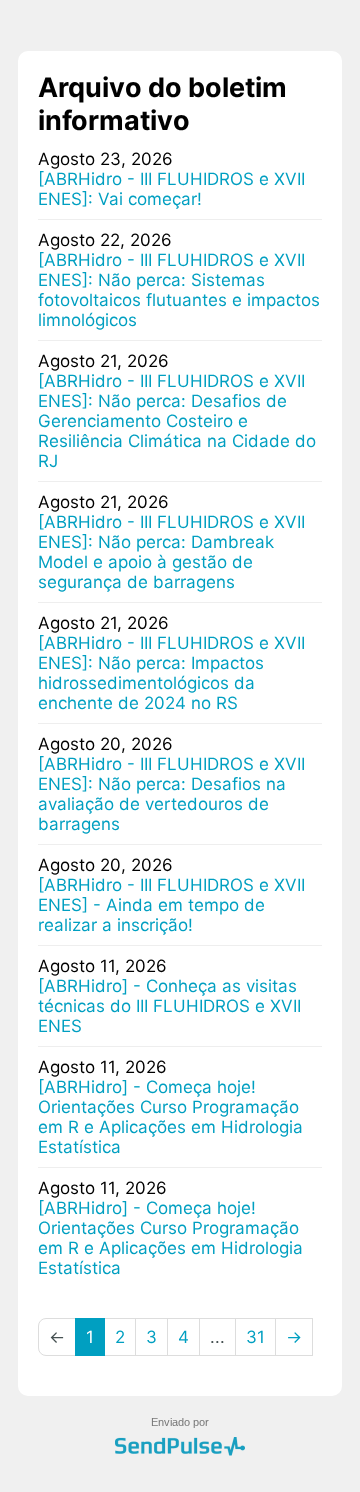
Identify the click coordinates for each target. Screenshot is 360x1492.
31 (255, 1337)
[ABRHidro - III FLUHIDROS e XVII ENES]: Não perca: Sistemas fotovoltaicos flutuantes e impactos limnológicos (179, 290)
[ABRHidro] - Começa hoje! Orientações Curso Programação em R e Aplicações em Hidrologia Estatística (170, 1117)
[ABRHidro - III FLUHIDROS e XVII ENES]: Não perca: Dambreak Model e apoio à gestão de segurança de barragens (171, 552)
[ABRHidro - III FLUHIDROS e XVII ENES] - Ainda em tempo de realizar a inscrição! (171, 905)
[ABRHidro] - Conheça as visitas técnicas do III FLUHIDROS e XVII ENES (169, 1006)
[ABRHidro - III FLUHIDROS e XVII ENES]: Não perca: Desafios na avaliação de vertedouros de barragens (171, 794)
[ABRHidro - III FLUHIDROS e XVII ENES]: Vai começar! (171, 189)
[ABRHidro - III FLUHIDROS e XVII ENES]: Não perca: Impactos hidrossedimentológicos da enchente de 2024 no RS (171, 673)
